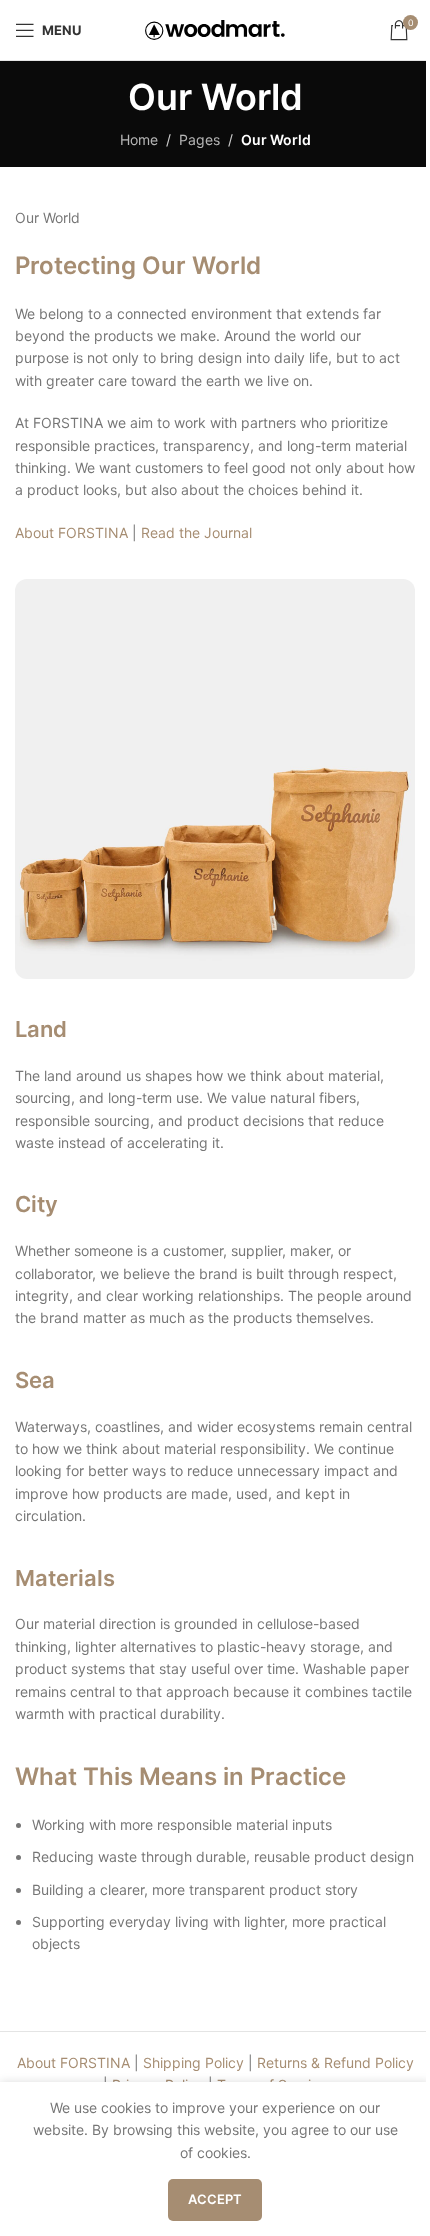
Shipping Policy (193, 2062)
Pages (199, 139)
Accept (215, 2199)
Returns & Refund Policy (335, 2062)
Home (139, 139)
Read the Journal (196, 532)
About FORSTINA (71, 532)
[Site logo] (215, 28)
